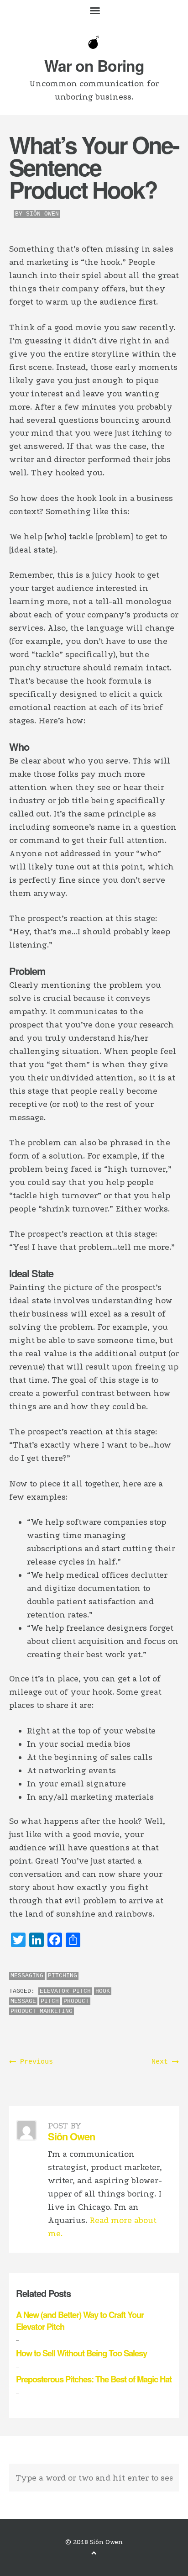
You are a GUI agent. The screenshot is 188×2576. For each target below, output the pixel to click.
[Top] (94, 2553)
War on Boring (94, 65)
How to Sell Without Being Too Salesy (81, 2353)
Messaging (27, 1976)
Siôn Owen (42, 214)
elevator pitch (65, 1991)
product (76, 2001)
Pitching (63, 1976)
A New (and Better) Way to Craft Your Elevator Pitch (80, 2321)
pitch (50, 2001)
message (23, 2001)
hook (103, 1991)
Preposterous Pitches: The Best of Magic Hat (94, 2379)
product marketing (42, 2011)
